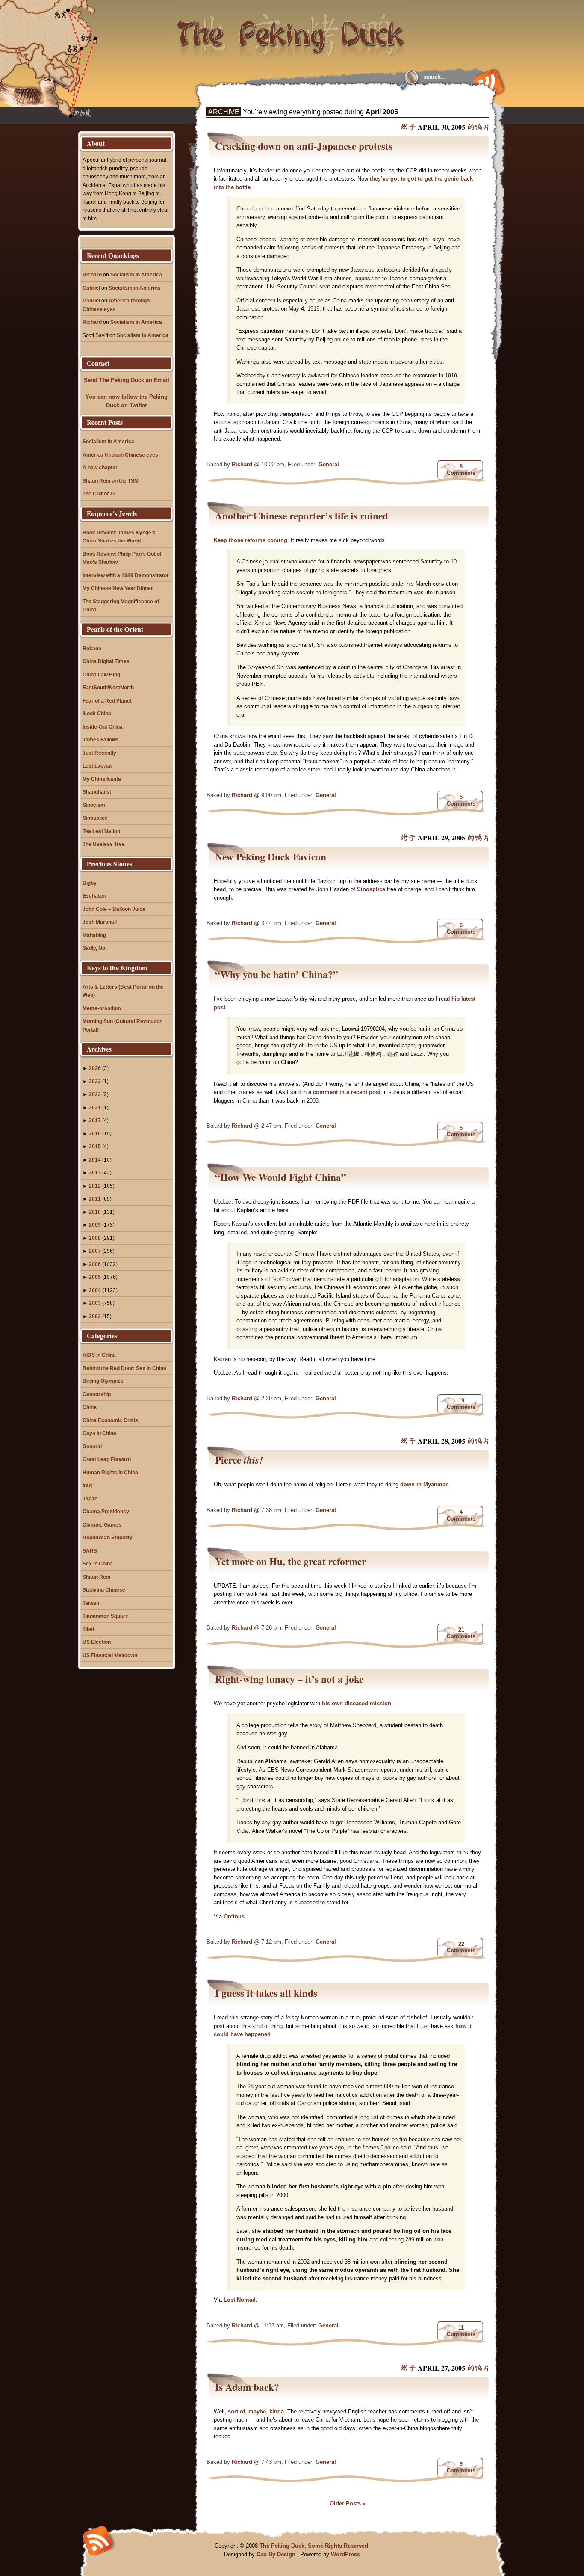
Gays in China (99, 1433)
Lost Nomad (240, 2300)
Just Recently (99, 753)
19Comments (461, 1404)
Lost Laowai (97, 766)
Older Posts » (348, 2503)
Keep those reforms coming (251, 540)
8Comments (461, 470)
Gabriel (91, 288)
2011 (95, 1199)
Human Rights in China (110, 1472)
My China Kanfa (102, 779)
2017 (95, 1120)
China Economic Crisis (110, 1420)
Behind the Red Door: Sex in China (124, 1368)
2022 (95, 1094)
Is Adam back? (247, 2387)
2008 (95, 1238)
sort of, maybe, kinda (256, 2411)
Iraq (87, 1485)
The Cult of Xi (99, 494)
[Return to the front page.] (291, 30)
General (329, 464)
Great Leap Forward (107, 1459)
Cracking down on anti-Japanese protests (304, 146)
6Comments (461, 928)
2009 (95, 1225)
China (90, 1407)
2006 (95, 1264)
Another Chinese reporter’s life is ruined (302, 516)
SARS (90, 1551)
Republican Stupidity (108, 1537)
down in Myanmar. (425, 1484)
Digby (90, 883)
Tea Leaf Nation (101, 831)
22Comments (461, 1947)
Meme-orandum (102, 1008)
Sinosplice (371, 889)
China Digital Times (106, 661)
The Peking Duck (282, 2546)
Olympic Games (102, 1525)
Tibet (88, 1629)
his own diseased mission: (357, 1703)
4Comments (461, 1515)
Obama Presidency (106, 1511)
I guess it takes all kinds (266, 1993)
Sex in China (98, 1564)
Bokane (92, 648)
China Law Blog (101, 674)
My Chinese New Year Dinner (118, 588)
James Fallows (101, 740)
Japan (90, 1498)
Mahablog (94, 935)
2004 (95, 1290)
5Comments (461, 800)
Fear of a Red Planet (107, 701)
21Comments (461, 1633)
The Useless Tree (104, 844)
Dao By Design (276, 2554)
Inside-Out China (103, 727)
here (282, 1210)
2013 (95, 1172)
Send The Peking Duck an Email (127, 380)
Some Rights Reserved (338, 2546)
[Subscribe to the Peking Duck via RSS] (487, 82)
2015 (95, 1146)
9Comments (461, 2467)
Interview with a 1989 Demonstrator (126, 575)
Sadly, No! (95, 948)
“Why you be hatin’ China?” (277, 974)
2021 (95, 1107)
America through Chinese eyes (120, 455)
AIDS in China (99, 1355)
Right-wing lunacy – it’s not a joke (289, 1679)
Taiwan (91, 1603)
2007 (95, 1251)
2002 (95, 1316)
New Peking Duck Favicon (271, 857)
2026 (95, 1068)
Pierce (239, 1460)
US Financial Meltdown (110, 1655)
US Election (97, 1642)
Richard (242, 464)
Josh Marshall (100, 922)
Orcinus (234, 1916)
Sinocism (94, 805)
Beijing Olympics (103, 1381)
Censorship (97, 1394)
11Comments (461, 2331)
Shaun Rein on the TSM (111, 481)
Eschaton (94, 896)
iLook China (97, 713)
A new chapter (100, 467)
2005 (95, 1277)
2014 (95, 1160)
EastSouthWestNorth (108, 687)
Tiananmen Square (105, 1616)
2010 (95, 1212)
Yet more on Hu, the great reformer (291, 1561)
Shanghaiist (97, 792)
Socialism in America (136, 274)
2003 (95, 1303)
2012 (95, 1186)
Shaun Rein (96, 1577)
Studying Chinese (104, 1590)
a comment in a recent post (344, 1092)
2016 (95, 1134)
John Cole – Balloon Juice (114, 909)
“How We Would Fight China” (281, 1177)
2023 (95, 1081)
